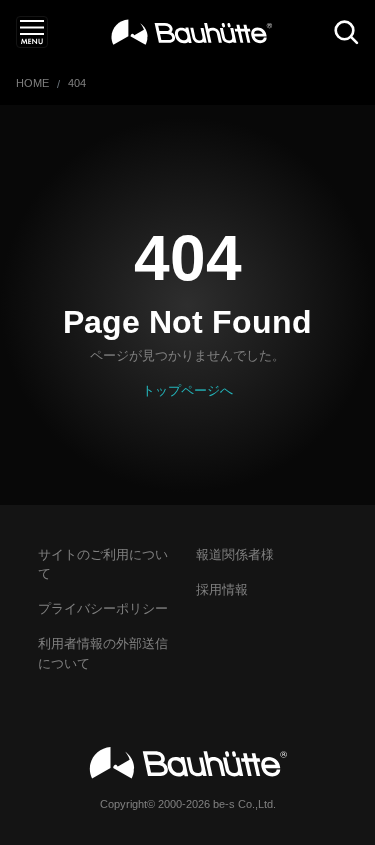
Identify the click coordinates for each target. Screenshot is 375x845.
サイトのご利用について (103, 564)
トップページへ (187, 390)
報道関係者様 (235, 554)
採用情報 (222, 589)
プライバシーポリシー (103, 608)
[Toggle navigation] (32, 32)
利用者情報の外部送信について (103, 653)
